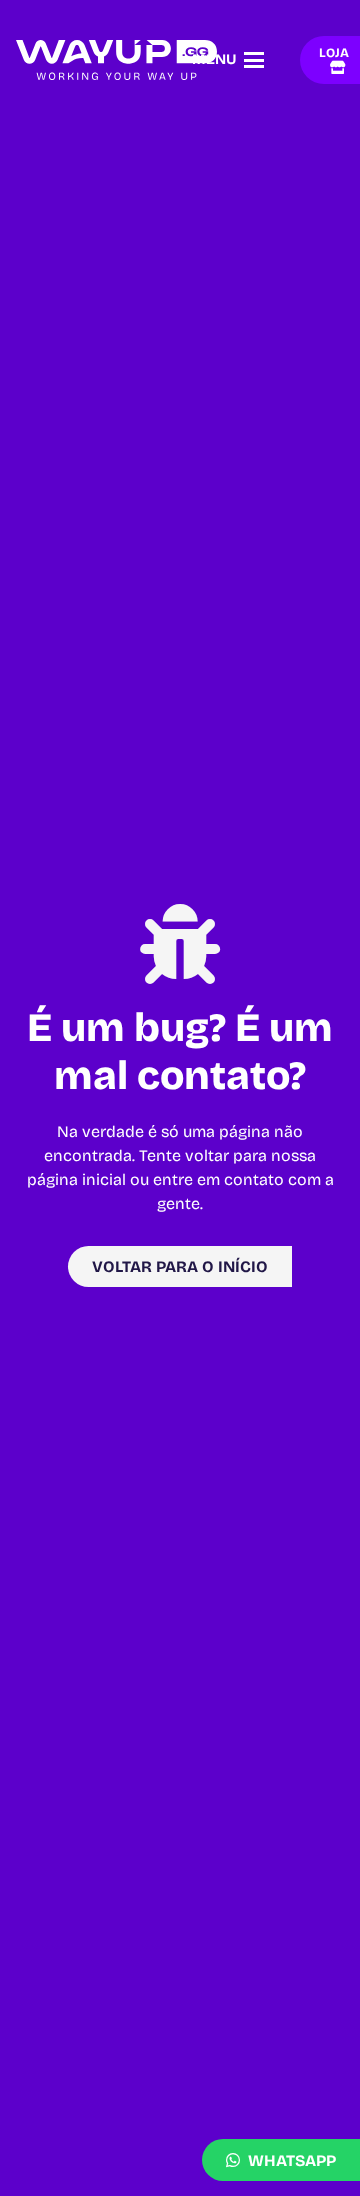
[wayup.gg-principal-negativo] (116, 60)
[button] (229, 60)
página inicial (76, 1179)
